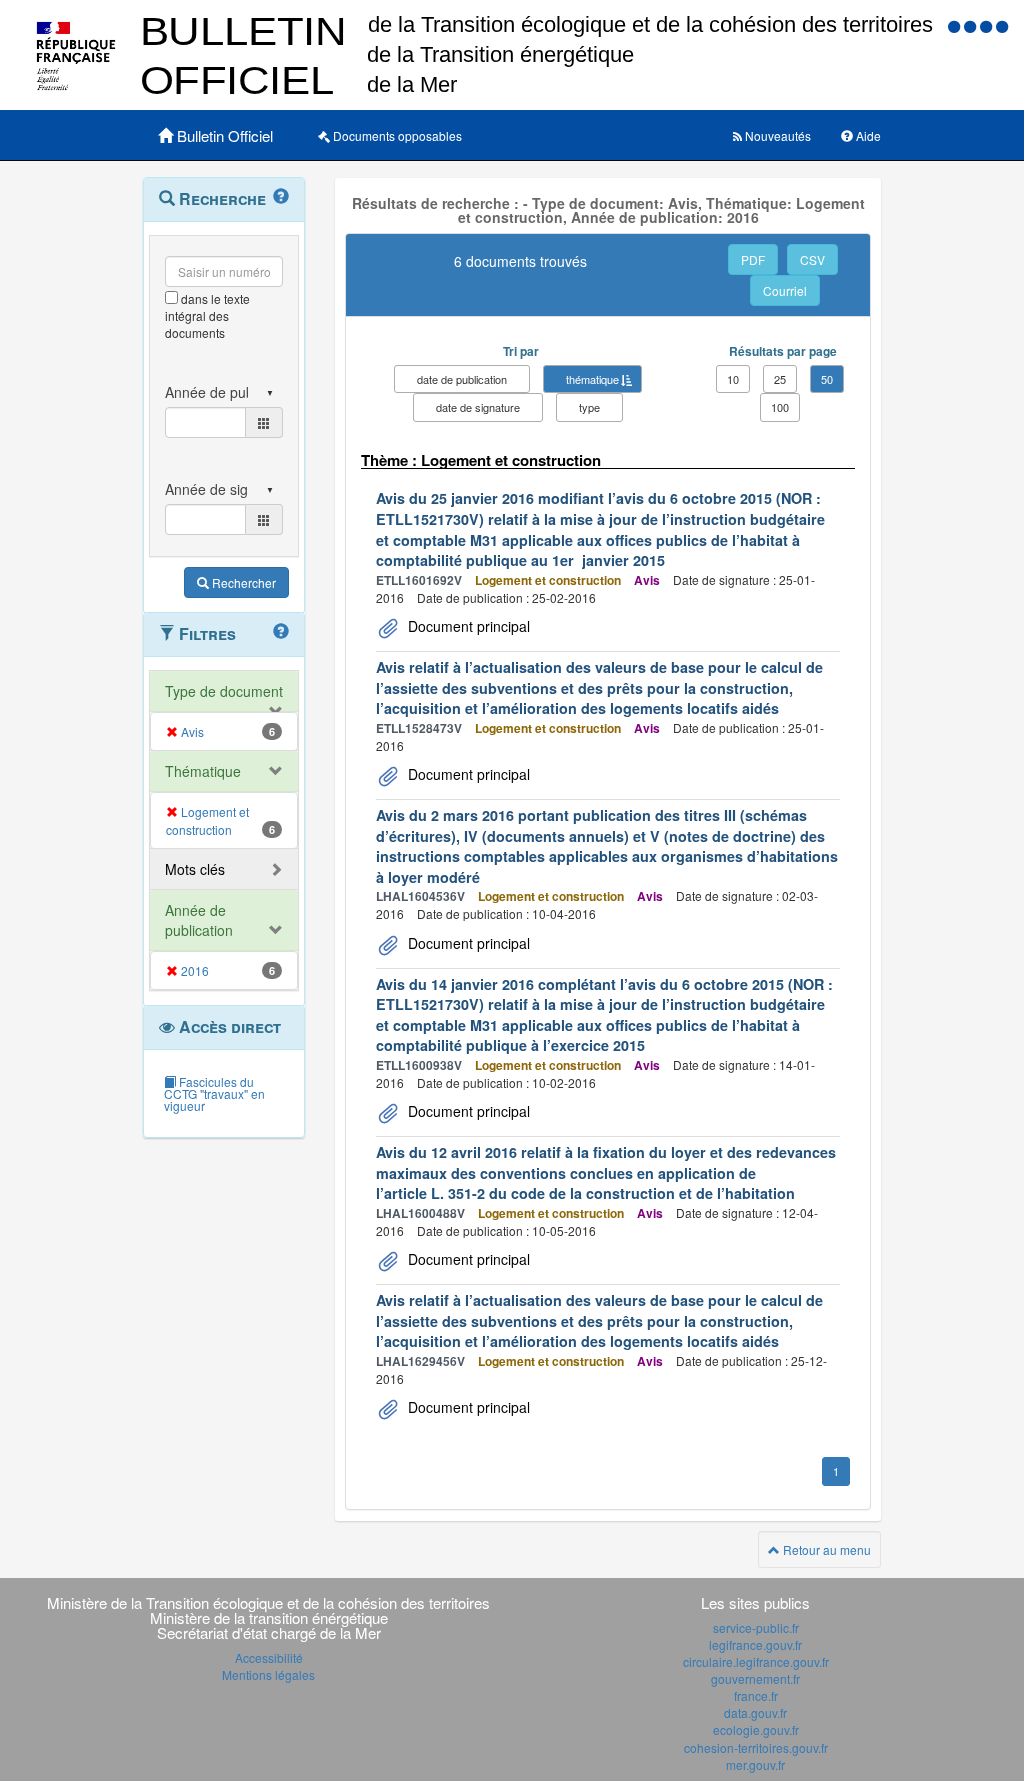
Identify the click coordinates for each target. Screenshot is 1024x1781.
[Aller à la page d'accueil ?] (1002, 25)
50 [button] (827, 379)
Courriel (785, 290)
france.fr (756, 1695)
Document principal (467, 626)
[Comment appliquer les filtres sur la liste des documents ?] (281, 632)
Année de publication (199, 920)
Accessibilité (269, 1657)
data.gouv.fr (755, 1712)
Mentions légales (268, 1674)
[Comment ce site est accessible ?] (956, 25)
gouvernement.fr (755, 1678)
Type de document (224, 691)
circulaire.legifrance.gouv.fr (756, 1661)
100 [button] (780, 407)
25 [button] (780, 379)
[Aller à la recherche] (988, 25)
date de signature (478, 407)
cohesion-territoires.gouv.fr (756, 1747)
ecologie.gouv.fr (756, 1729)
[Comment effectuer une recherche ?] (281, 197)
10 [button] (733, 379)
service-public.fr (756, 1627)
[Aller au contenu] (972, 25)
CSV (812, 259)
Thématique (203, 771)
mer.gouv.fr (755, 1764)
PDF (753, 259)
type (589, 407)
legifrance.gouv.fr (755, 1644)
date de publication (462, 379)
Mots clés (195, 869)
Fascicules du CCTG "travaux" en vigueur (214, 1093)
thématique (592, 379)
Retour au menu (825, 1549)
